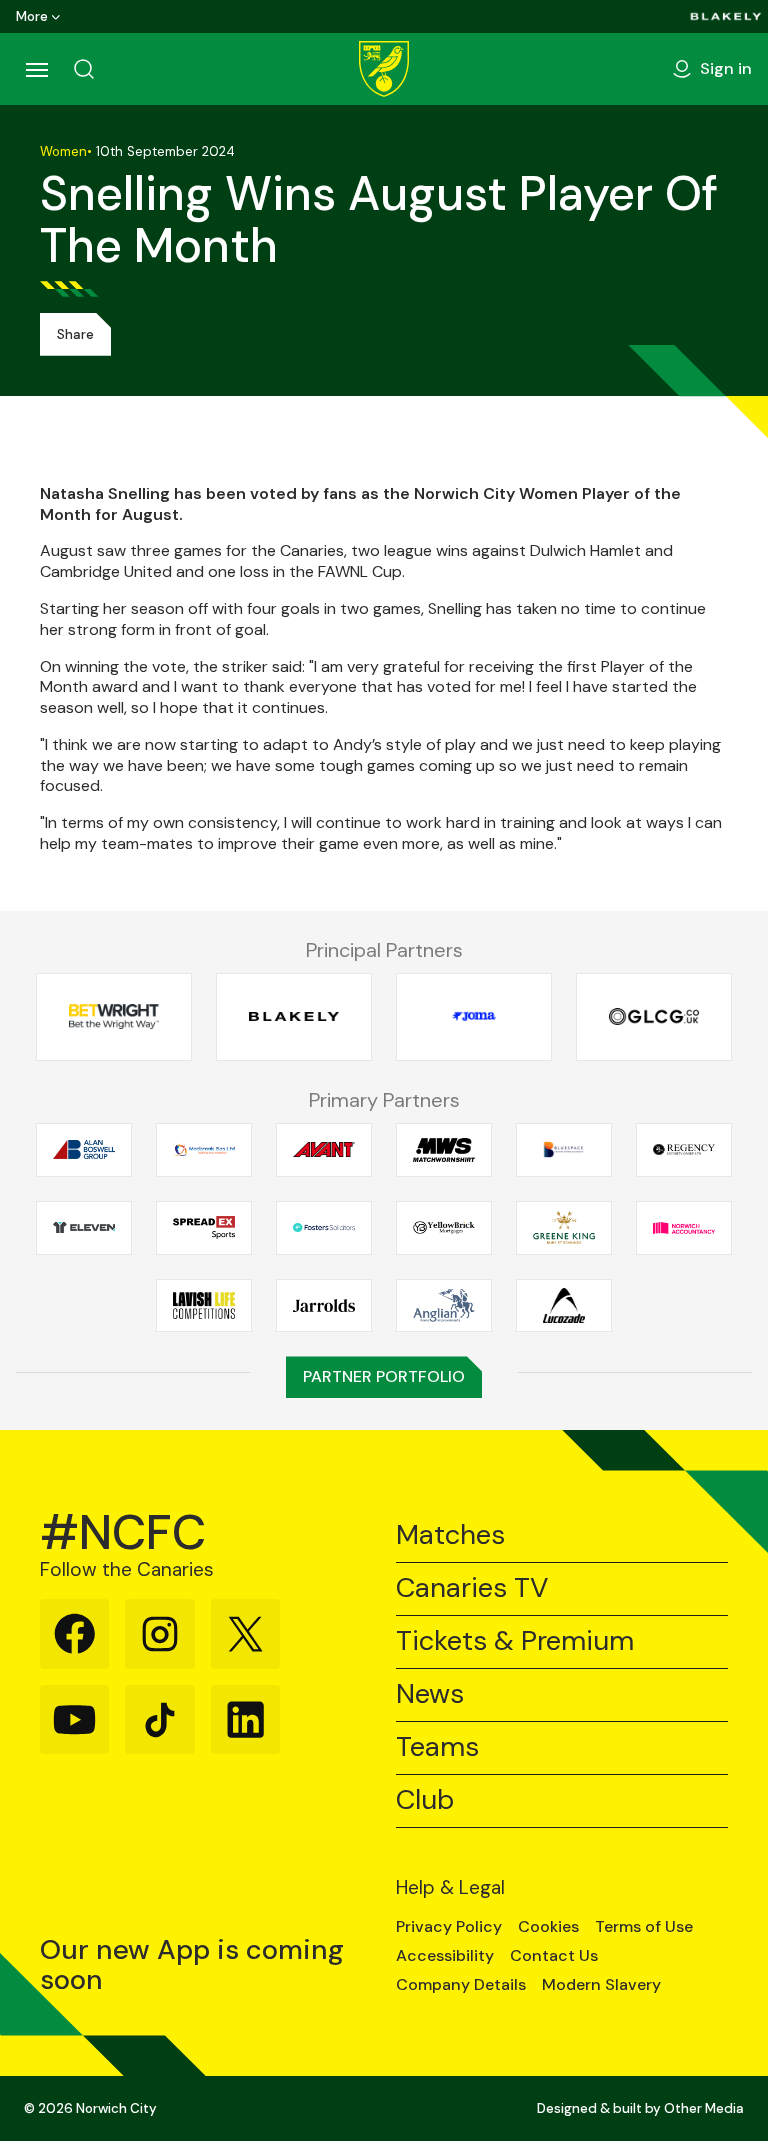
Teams (437, 1747)
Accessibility (445, 1956)
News (430, 1694)
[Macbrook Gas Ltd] (204, 1149)
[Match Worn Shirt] (444, 1149)
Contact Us (554, 1956)
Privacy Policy (449, 1927)
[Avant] (324, 1149)
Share (75, 334)
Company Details (461, 1985)
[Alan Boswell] (84, 1149)
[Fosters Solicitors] (324, 1227)
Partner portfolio (384, 1376)
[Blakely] (726, 16)
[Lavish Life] (204, 1305)
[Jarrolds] (324, 1305)
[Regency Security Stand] (684, 1149)
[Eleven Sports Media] (84, 1227)
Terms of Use (644, 1927)
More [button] (32, 16)
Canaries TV (472, 1588)
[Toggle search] (84, 69)
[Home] (384, 69)
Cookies (548, 1927)
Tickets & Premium (515, 1641)
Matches (450, 1535)
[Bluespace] (564, 1149)
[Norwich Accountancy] (684, 1227)
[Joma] (474, 1016)
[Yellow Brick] (444, 1227)
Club (425, 1800)
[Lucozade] (564, 1305)
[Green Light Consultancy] (654, 1016)
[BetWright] (114, 1016)
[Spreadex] (204, 1227)
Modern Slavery (601, 1985)
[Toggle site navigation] (36, 69)
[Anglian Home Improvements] (444, 1305)
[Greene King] (564, 1227)
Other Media (704, 2108)
